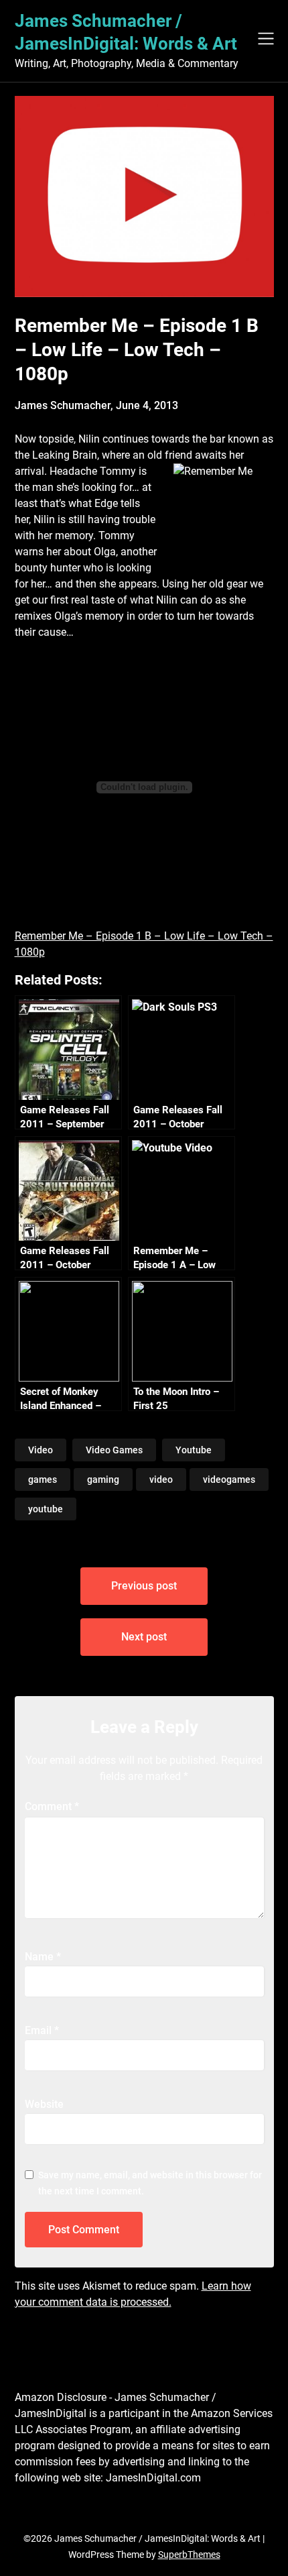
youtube (46, 1509)
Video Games (114, 1450)
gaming (103, 1479)
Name (43, 1957)
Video (41, 1450)
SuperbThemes (189, 2555)
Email (42, 2030)
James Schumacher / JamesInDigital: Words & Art (126, 32)
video (161, 1479)
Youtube (194, 1450)
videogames (229, 1479)
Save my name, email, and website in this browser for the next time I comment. (150, 2183)
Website (44, 2104)
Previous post (144, 1586)
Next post (144, 1637)
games (43, 1479)
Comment (52, 1806)
